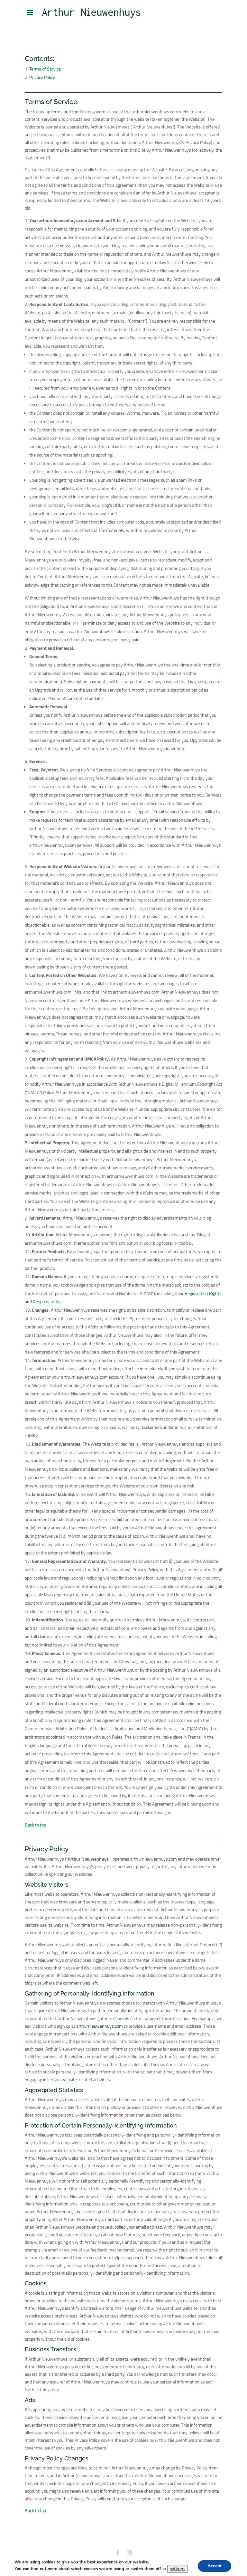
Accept (215, 2566)
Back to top (35, 1825)
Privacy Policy (42, 77)
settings (178, 2569)
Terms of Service (45, 69)
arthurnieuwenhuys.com (100, 2026)
